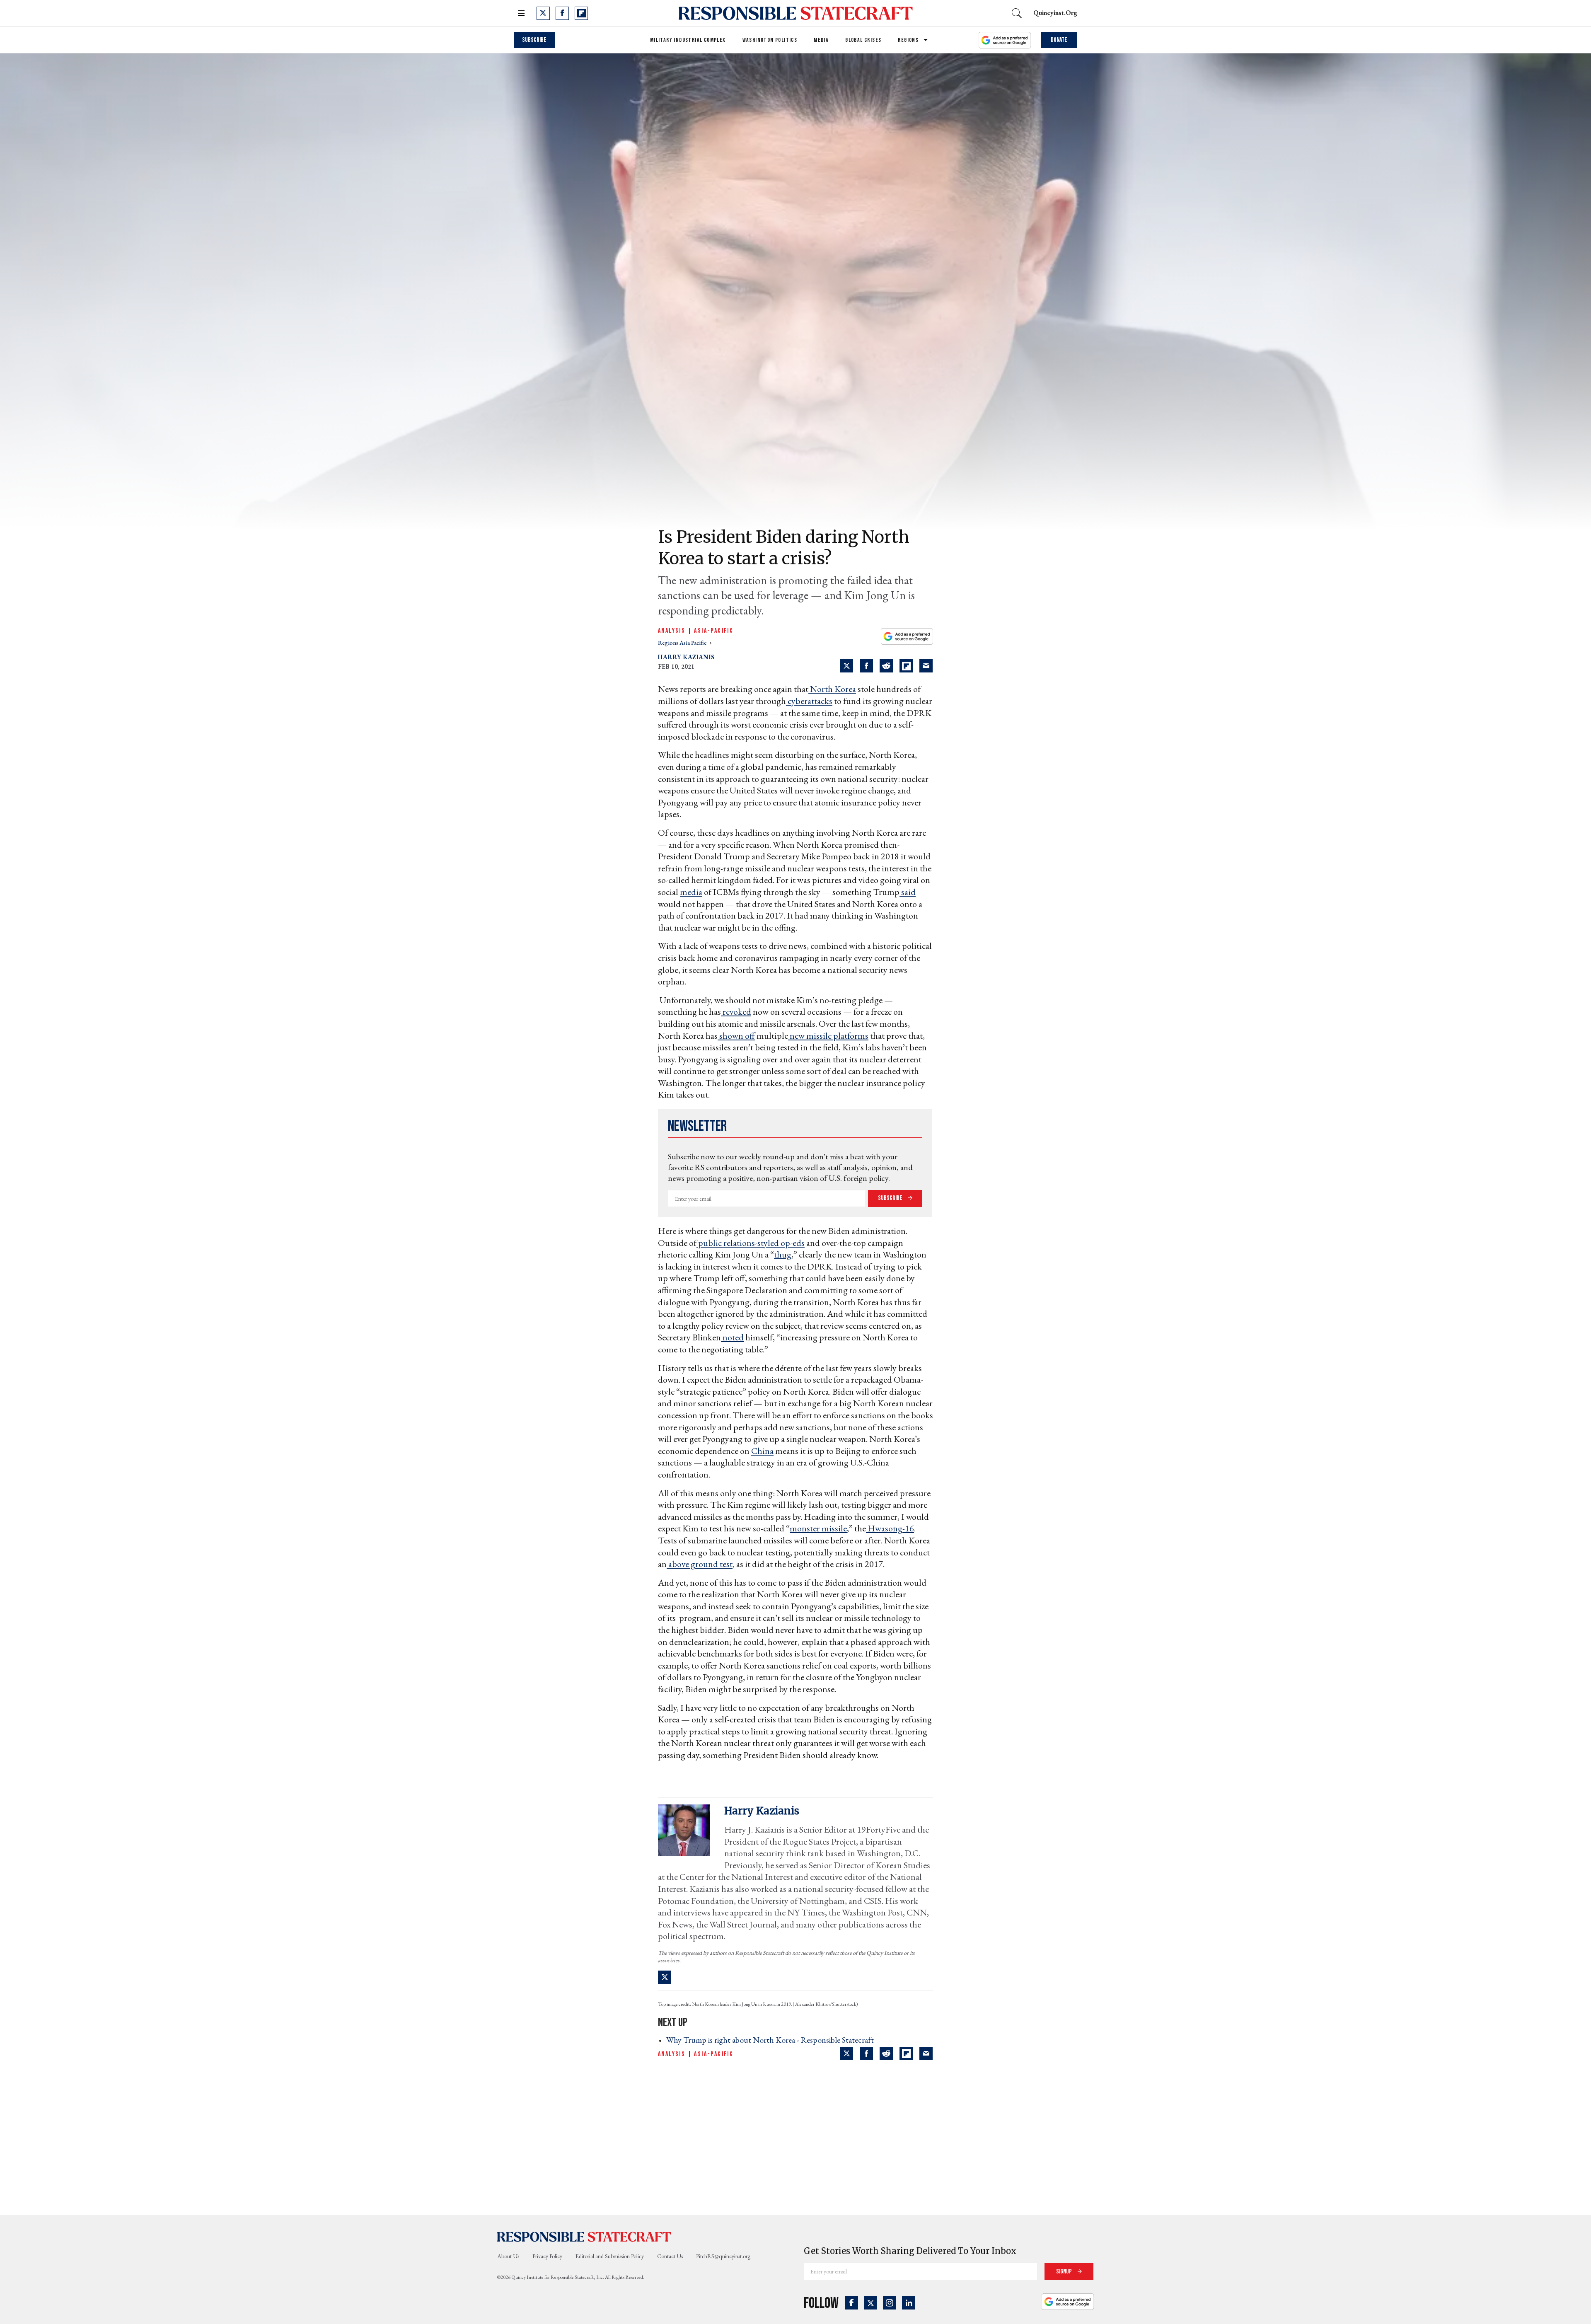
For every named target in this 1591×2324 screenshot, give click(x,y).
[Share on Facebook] (866, 666)
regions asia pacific (683, 643)
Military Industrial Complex (688, 40)
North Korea (832, 689)
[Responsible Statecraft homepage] (584, 2237)
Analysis (672, 631)
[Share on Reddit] (886, 666)
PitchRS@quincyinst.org (723, 2256)
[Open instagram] (890, 2303)
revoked (736, 1012)
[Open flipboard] (581, 13)
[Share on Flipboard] (906, 666)
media (691, 892)
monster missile (818, 1528)
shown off (736, 1036)
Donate (1059, 40)
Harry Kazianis (686, 657)
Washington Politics (770, 40)
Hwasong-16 (890, 1528)
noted (732, 1337)
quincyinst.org (1055, 13)
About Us (508, 2256)
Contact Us (670, 2256)
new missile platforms (828, 1036)
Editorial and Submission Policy (610, 2256)
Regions (908, 40)
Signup (1065, 2272)
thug (783, 1254)
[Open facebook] (562, 13)
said (908, 892)
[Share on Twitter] (846, 666)
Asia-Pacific (714, 631)
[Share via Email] (926, 666)
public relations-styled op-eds (751, 1243)
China (762, 1451)
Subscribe (534, 40)
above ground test (700, 1564)
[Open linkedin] (909, 2303)
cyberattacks (809, 701)
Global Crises (863, 40)
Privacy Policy (547, 2256)
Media (821, 40)
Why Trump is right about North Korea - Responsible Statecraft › (773, 2040)
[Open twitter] (543, 13)
